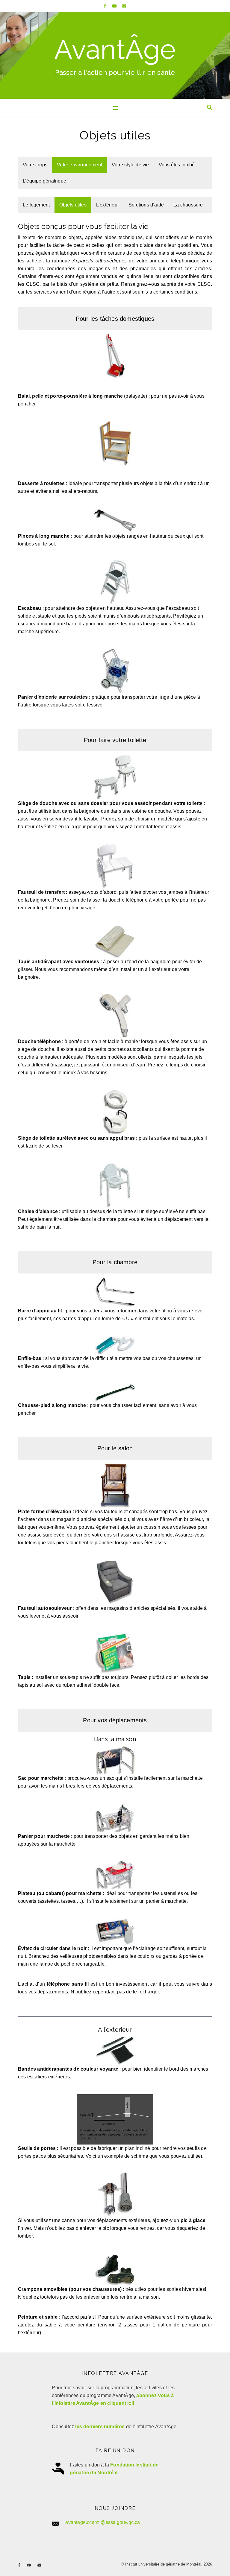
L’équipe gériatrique (44, 181)
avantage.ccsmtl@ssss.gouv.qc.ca (103, 2522)
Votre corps (35, 165)
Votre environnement (80, 165)
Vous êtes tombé (177, 165)
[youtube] (115, 6)
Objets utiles (73, 205)
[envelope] (124, 6)
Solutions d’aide (146, 205)
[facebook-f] (106, 6)
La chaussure (188, 205)
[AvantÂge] (115, 55)
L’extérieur (108, 205)
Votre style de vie (130, 165)
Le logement (36, 205)
